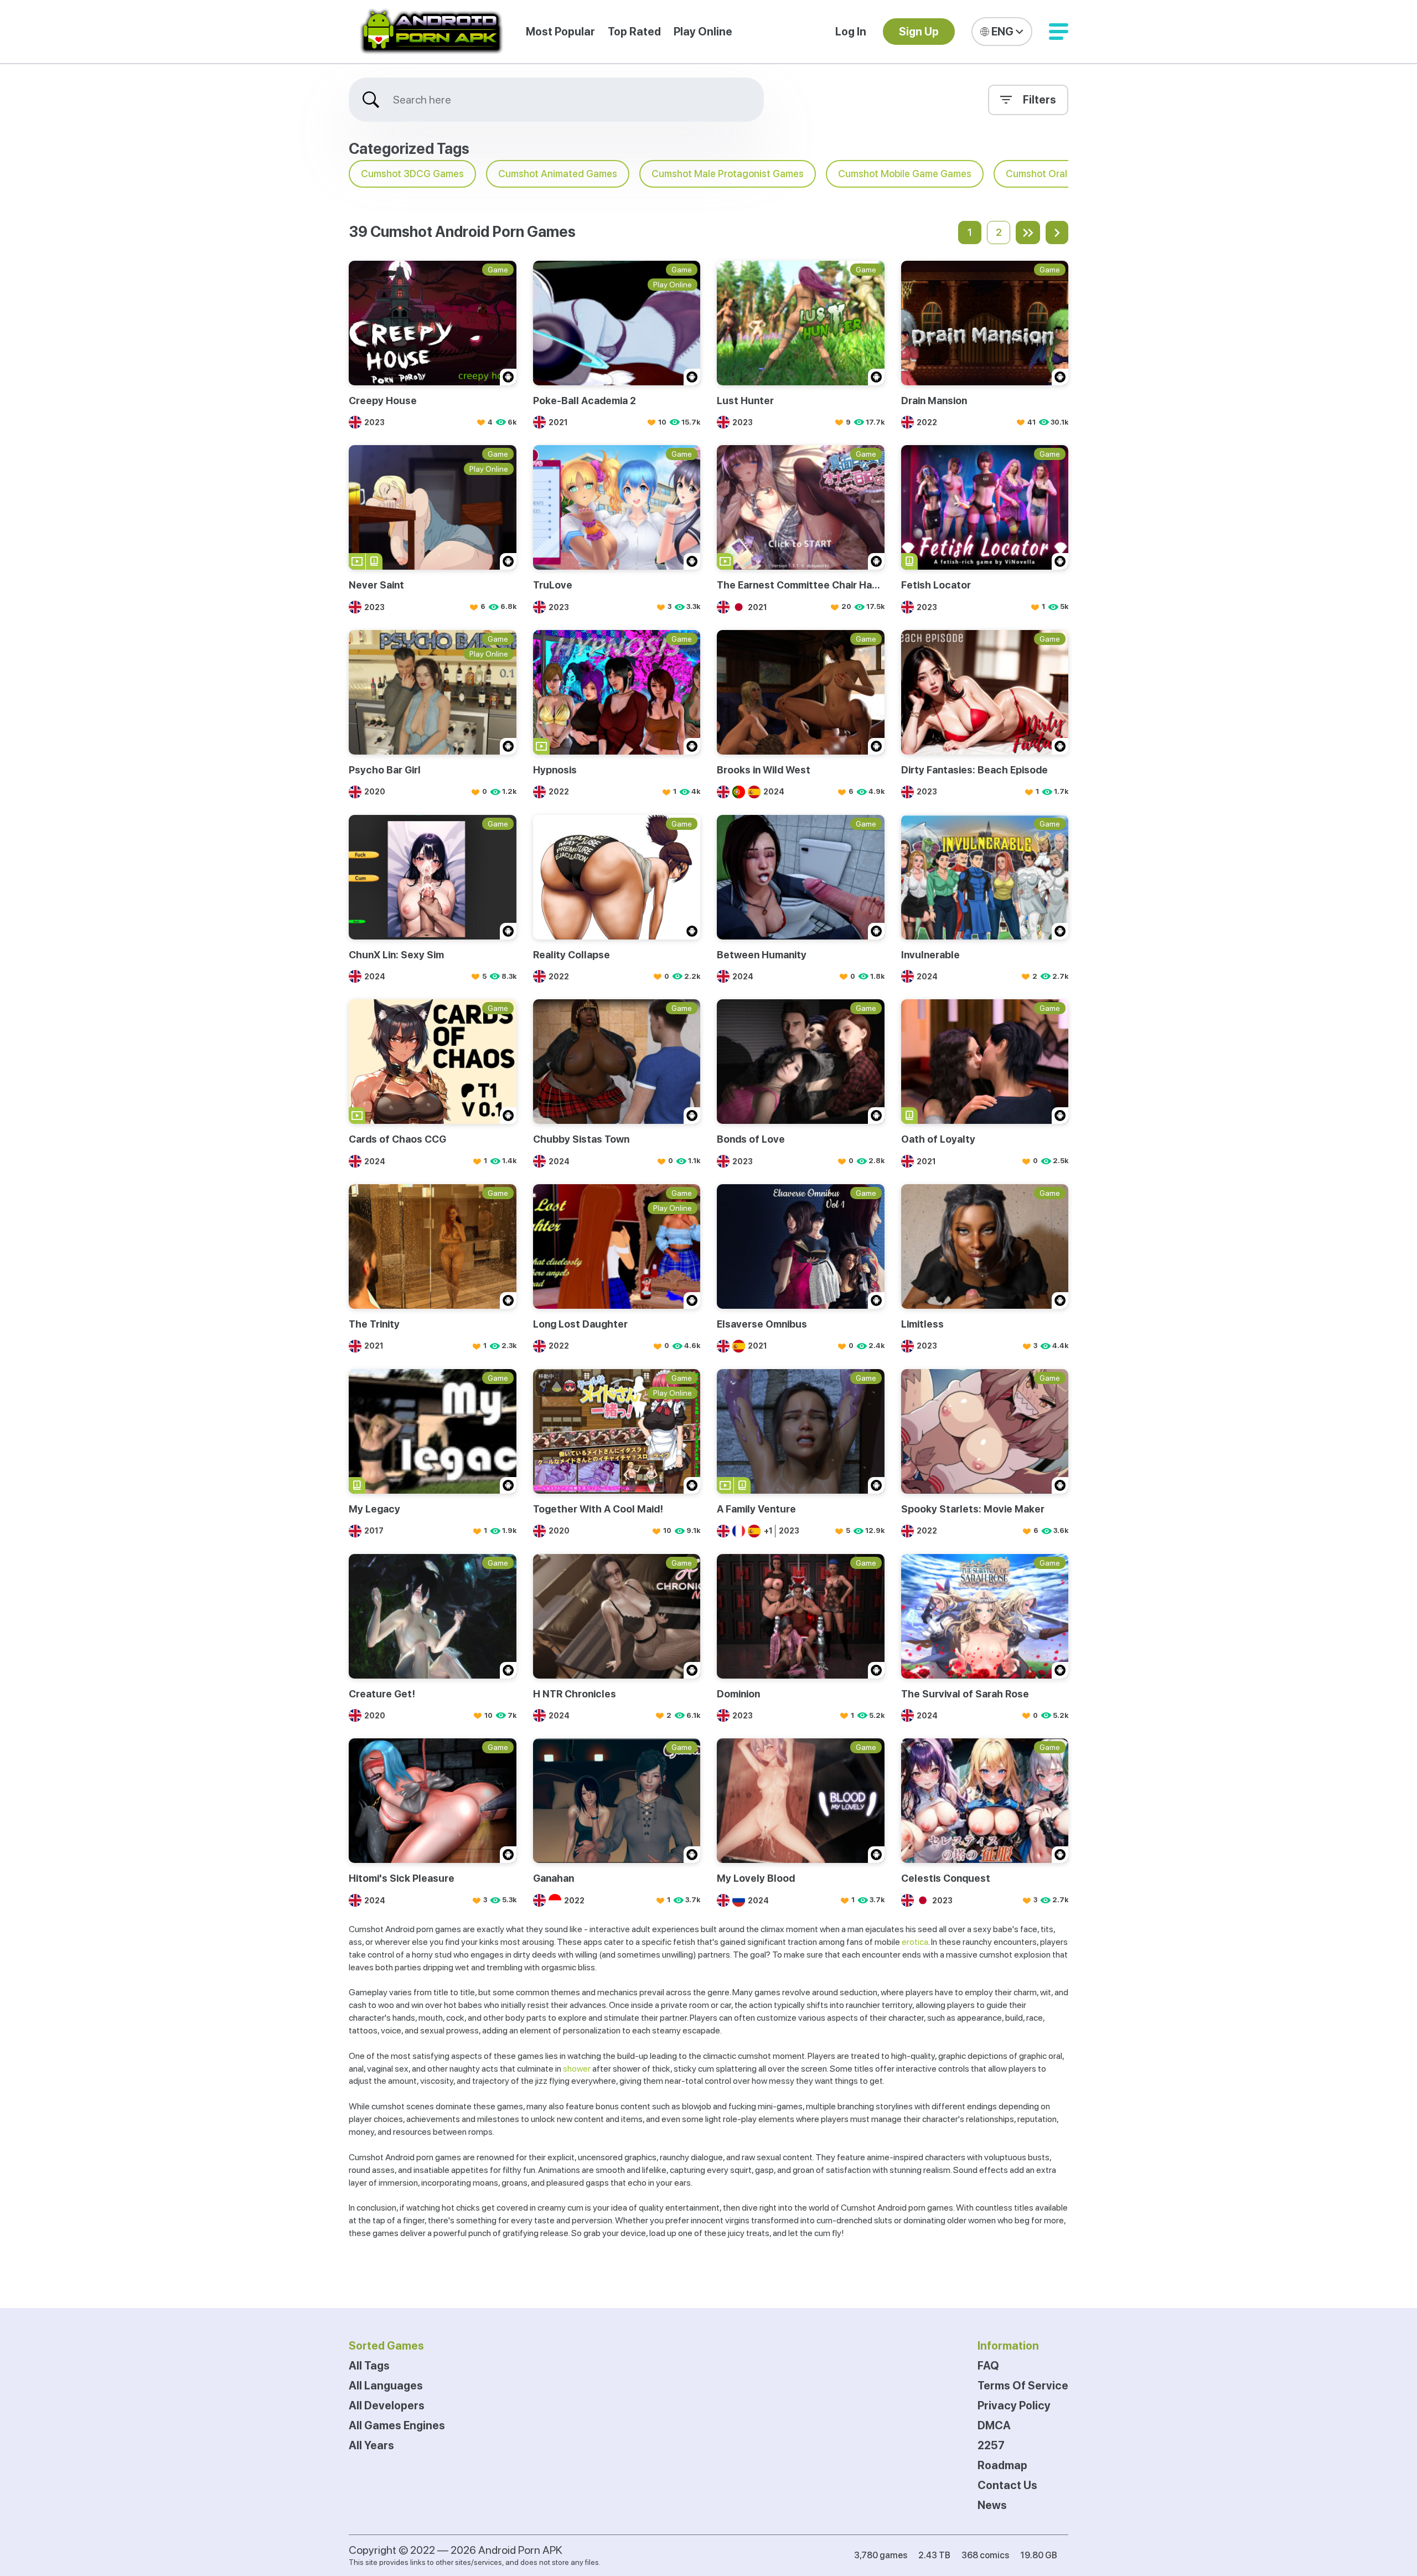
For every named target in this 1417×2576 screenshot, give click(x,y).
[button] (1059, 32)
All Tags (369, 2366)
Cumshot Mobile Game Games (905, 174)
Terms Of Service (1023, 2386)
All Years (371, 2445)
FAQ (988, 2366)
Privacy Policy (1014, 2405)
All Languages (386, 2386)
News (992, 2505)
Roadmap (1002, 2465)
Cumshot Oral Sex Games (1062, 174)
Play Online (703, 32)
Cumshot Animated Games (558, 174)
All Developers (387, 2405)
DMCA (994, 2425)
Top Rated (634, 32)
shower (577, 2069)
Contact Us (1007, 2485)
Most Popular (560, 32)
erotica (915, 1942)
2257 (991, 2445)
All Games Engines (397, 2425)
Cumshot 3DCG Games (412, 174)
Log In (851, 32)
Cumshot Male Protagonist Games (728, 174)
